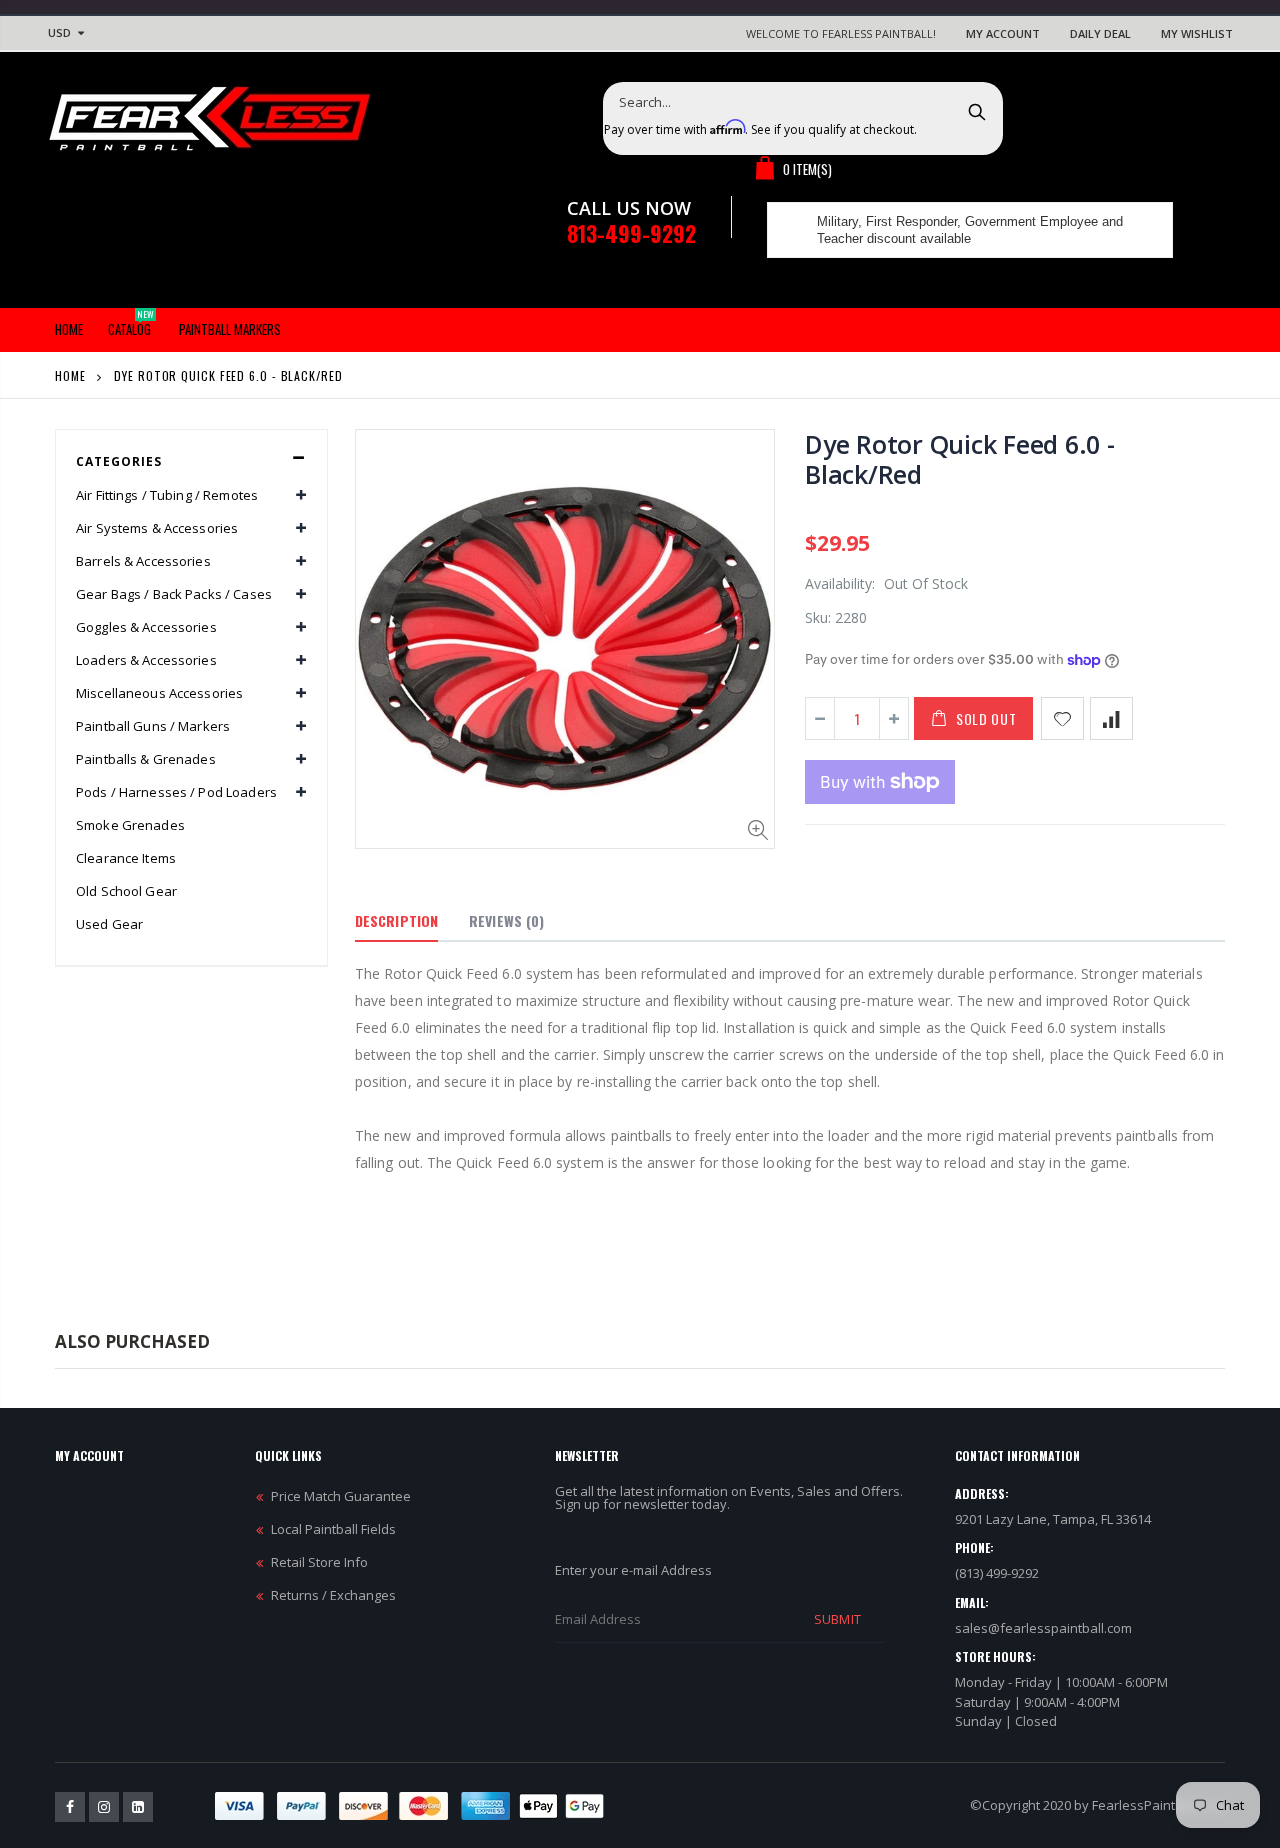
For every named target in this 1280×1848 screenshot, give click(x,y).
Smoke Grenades (130, 825)
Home (70, 375)
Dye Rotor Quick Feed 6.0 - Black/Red (960, 459)
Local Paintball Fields (333, 1529)
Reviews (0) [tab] (506, 920)
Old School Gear (126, 891)
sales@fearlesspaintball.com (1043, 1628)
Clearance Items (126, 858)
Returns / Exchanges (333, 1595)
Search (977, 111)
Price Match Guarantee (341, 1496)
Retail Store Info (319, 1562)
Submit (837, 1619)
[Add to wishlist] (1062, 718)
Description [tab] (396, 920)
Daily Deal (1100, 33)
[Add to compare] (1111, 718)
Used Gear (109, 924)
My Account (1003, 33)
